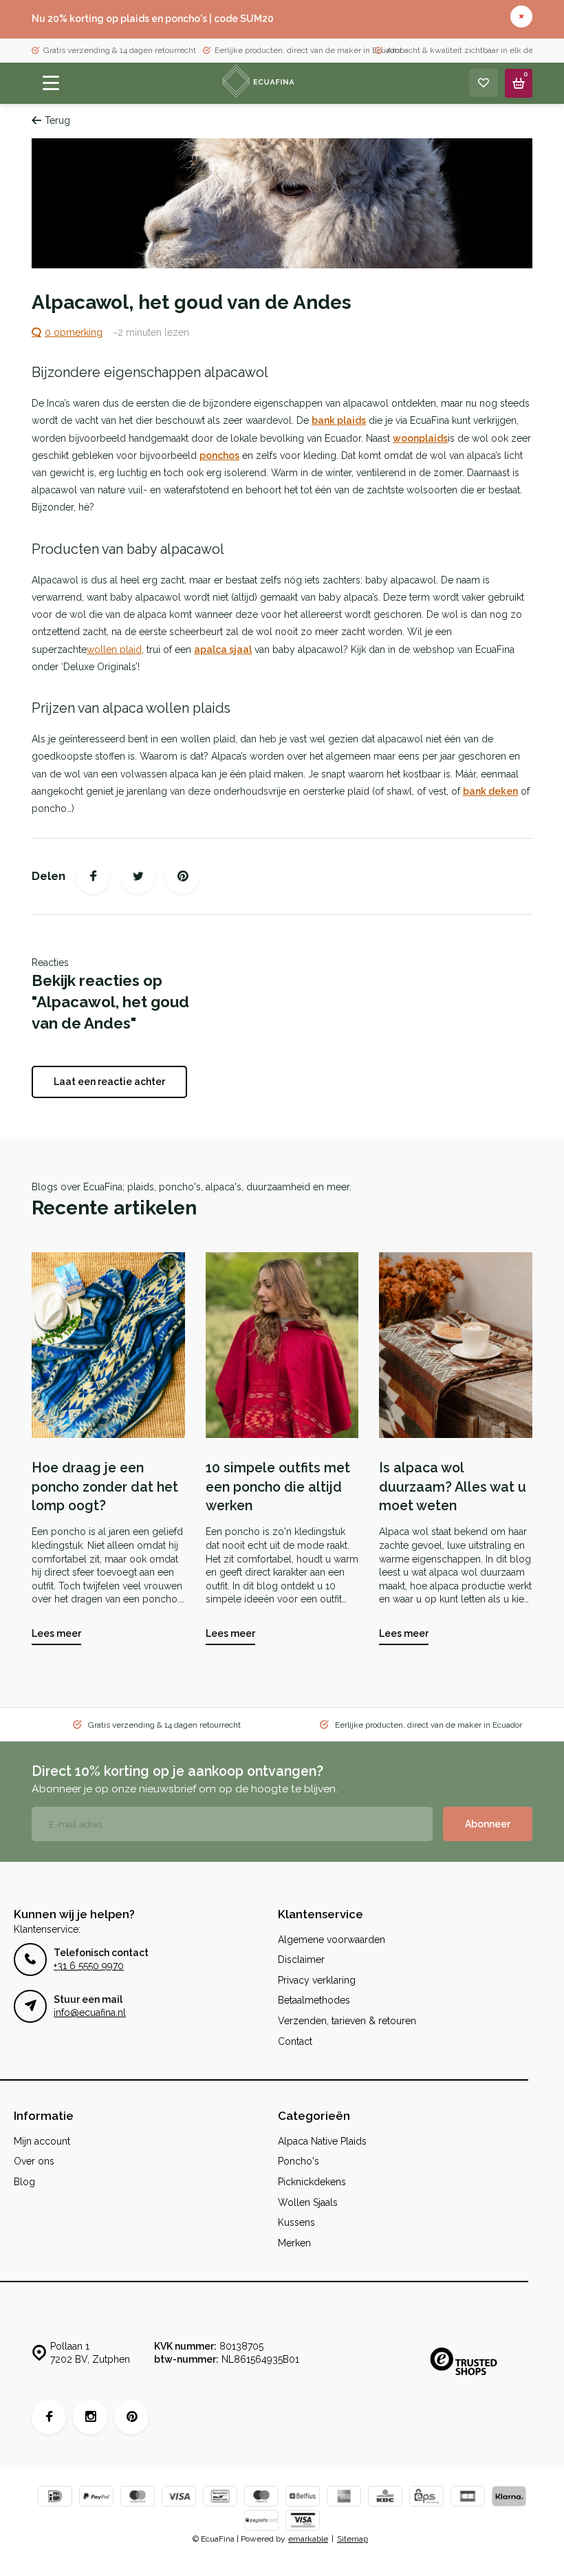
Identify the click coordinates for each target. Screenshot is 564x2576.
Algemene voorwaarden (332, 1940)
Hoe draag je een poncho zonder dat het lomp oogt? (105, 1487)
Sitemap (352, 2539)
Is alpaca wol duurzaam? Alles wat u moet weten (453, 1487)
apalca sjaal (223, 650)
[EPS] (426, 2498)
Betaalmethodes (314, 2000)
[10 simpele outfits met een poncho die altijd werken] (282, 1345)
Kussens (296, 2222)
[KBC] (385, 2498)
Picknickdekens (312, 2182)
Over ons (34, 2161)
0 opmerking (74, 332)
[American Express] (344, 2498)
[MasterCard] (138, 2498)
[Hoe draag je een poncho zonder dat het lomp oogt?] (108, 1345)
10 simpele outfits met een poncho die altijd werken (278, 1487)
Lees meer (56, 1633)
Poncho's (299, 2161)
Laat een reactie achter (109, 1082)
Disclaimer (301, 1960)
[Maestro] (261, 2498)
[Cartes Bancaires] (468, 2498)
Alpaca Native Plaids (322, 2141)
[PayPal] (96, 2498)
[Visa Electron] (303, 2522)
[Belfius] (303, 2498)
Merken (294, 2243)
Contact (295, 2041)
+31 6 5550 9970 (89, 1966)
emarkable (308, 2539)
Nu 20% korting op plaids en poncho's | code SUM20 (153, 19)
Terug (57, 120)
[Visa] (179, 2498)
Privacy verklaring (317, 1980)
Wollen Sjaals (308, 2202)
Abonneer (488, 1824)
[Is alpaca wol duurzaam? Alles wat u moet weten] (456, 1345)
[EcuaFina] (257, 83)
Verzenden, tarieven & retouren (347, 2021)
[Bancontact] (220, 2498)
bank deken (490, 791)
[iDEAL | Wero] (55, 2498)
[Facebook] (93, 877)
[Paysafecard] (261, 2522)
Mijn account (42, 2141)
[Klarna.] (509, 2498)
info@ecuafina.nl (90, 2012)
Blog (24, 2182)
